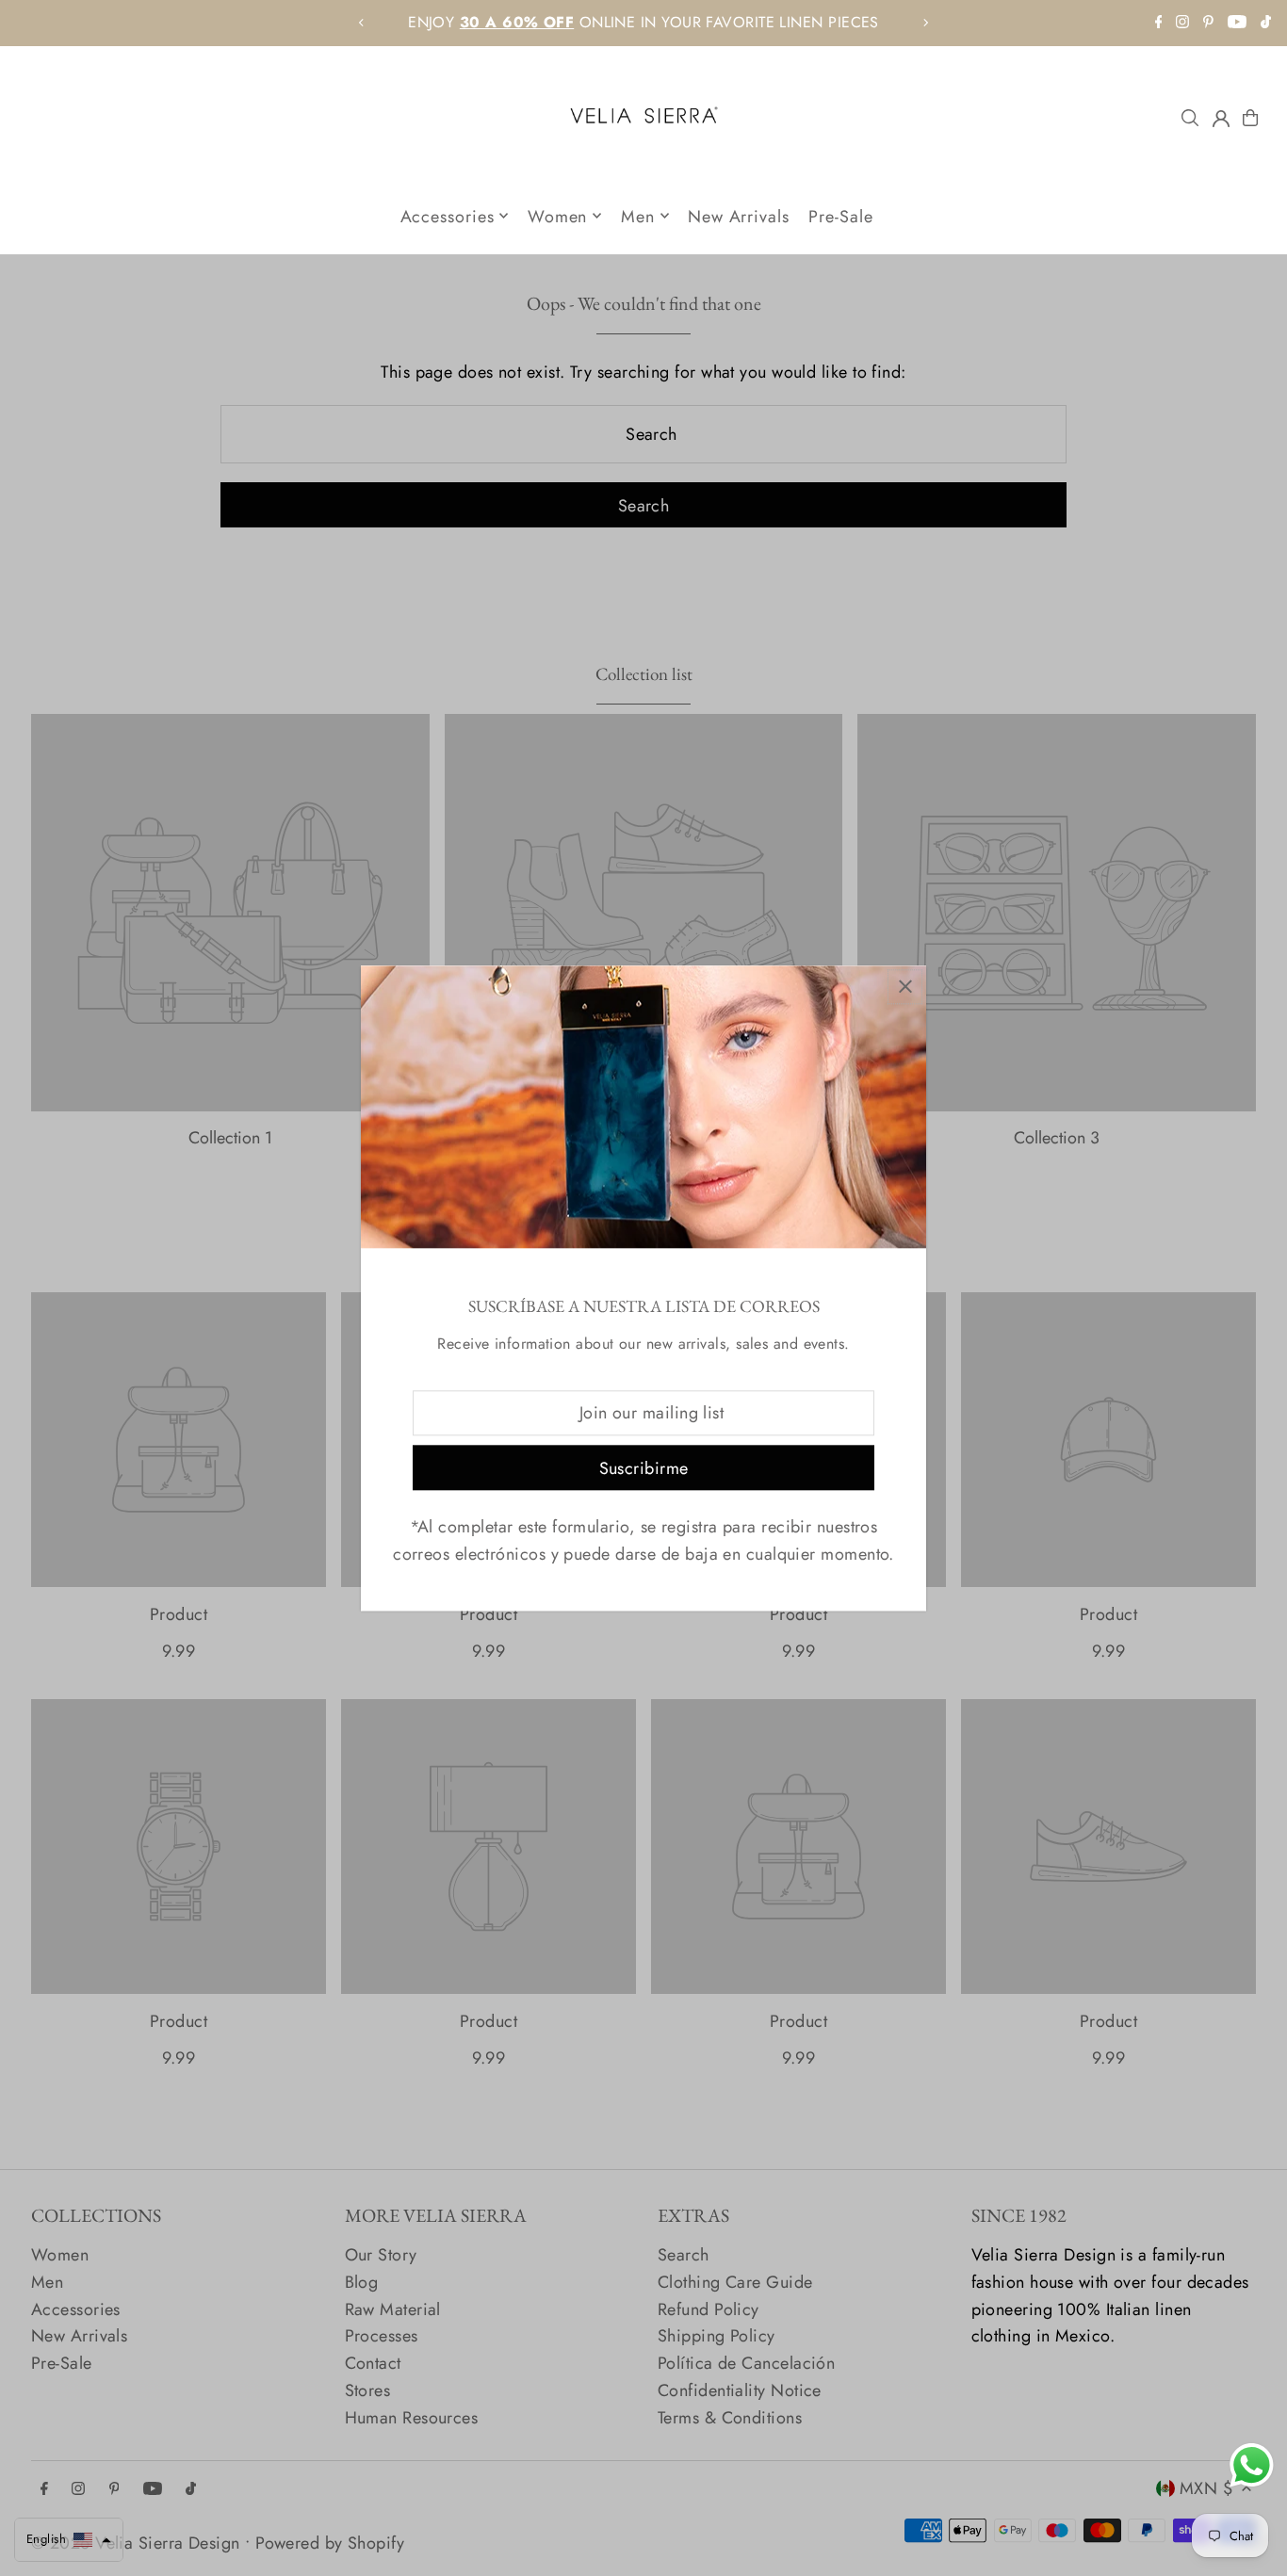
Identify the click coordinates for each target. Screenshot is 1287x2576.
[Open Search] (1190, 118)
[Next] (925, 23)
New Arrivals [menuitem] (739, 216)
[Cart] (1250, 118)
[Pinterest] (1208, 23)
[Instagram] (1182, 23)
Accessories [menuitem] (448, 216)
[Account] (1221, 119)
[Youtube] (1237, 23)
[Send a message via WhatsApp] (1252, 2465)
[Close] (905, 987)
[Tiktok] (1266, 23)
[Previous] (362, 23)
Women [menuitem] (558, 216)
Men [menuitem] (638, 216)
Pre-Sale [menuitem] (840, 216)
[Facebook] (1159, 23)
